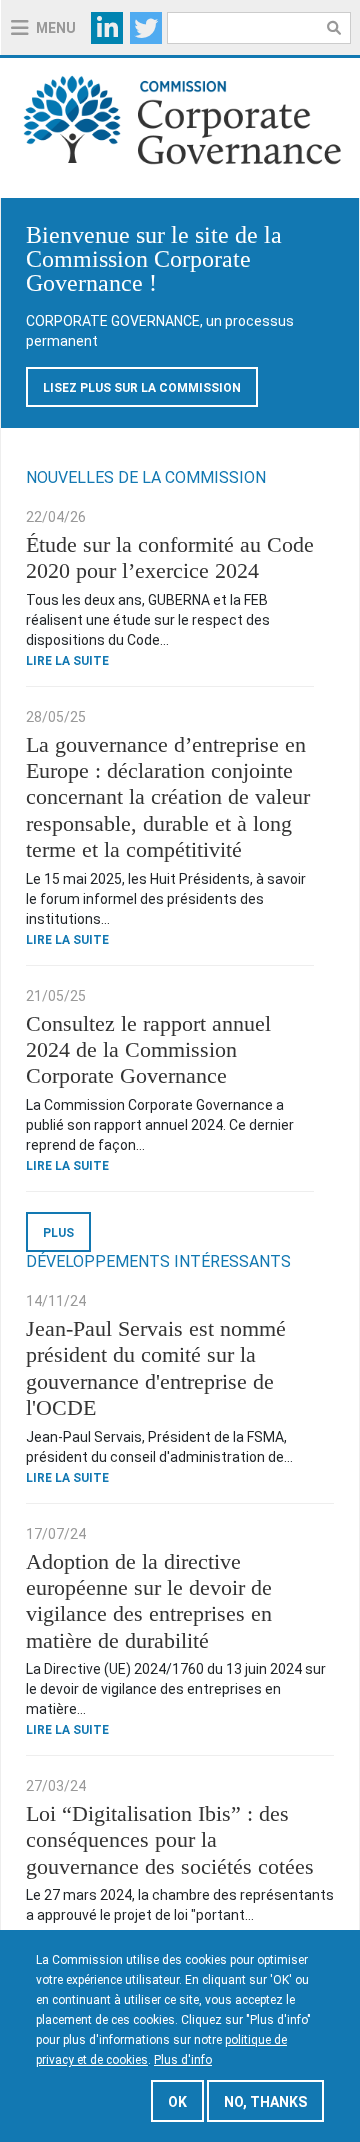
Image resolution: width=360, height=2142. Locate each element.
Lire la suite (67, 661)
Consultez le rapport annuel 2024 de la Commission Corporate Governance (148, 1050)
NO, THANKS (265, 2102)
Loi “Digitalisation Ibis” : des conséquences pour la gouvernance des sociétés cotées (170, 1840)
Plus (58, 1233)
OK (177, 2102)
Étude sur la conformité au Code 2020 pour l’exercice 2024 (170, 557)
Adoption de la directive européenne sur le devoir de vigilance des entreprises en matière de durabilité (149, 1601)
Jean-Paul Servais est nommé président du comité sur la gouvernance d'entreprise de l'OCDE (156, 1368)
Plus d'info (183, 2060)
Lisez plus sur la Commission (142, 388)
